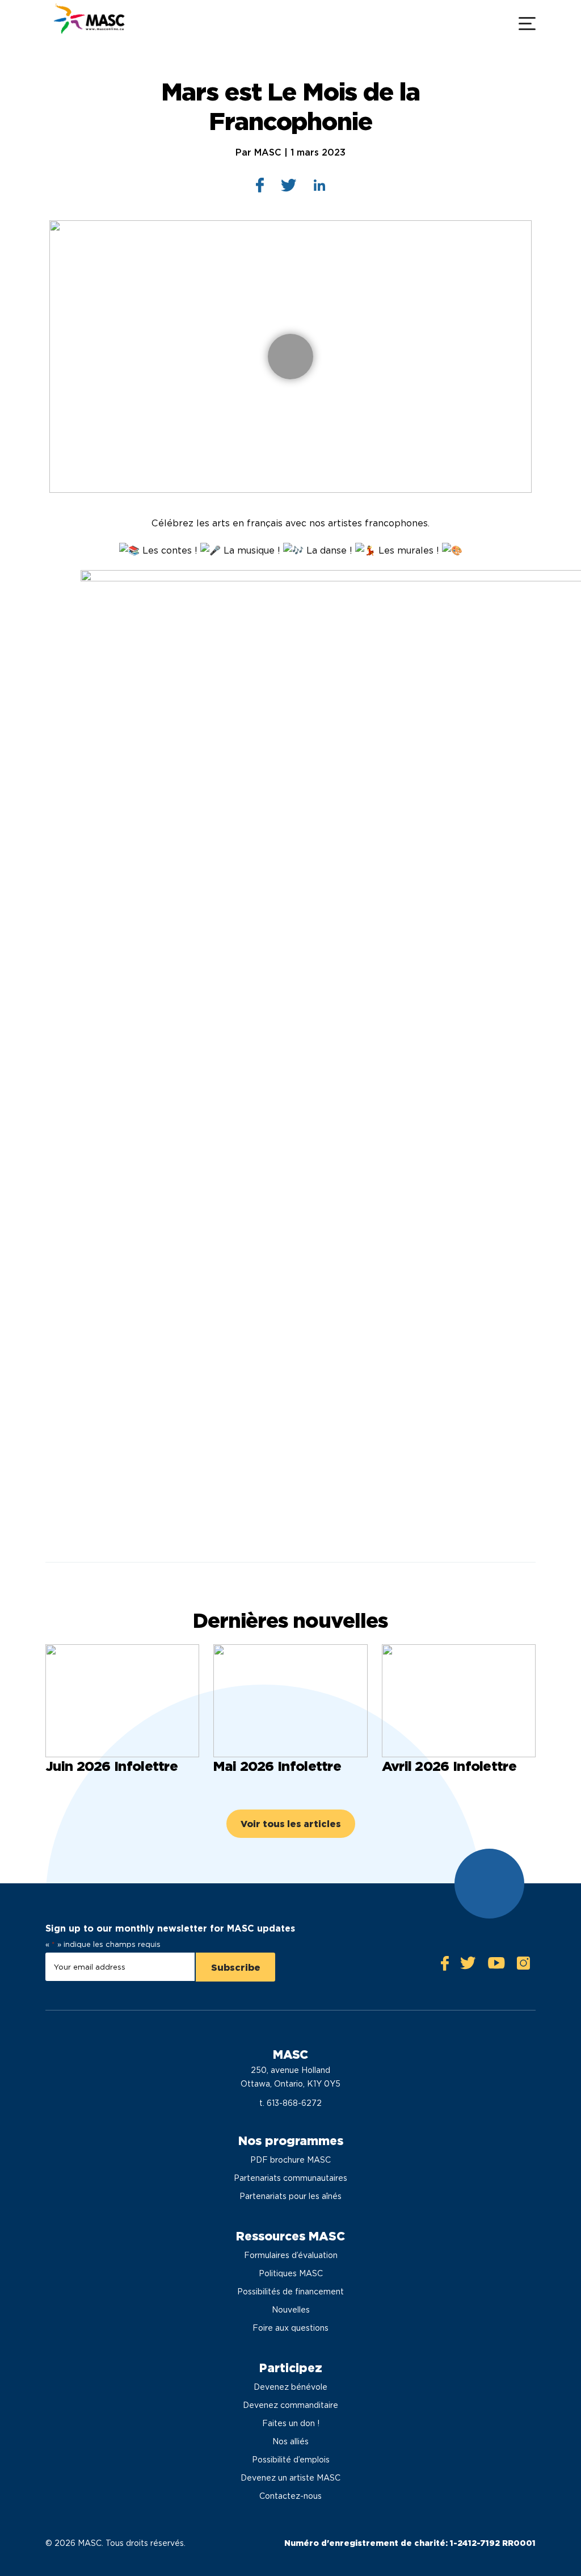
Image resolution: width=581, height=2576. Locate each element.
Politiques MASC (291, 2273)
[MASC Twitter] (468, 1966)
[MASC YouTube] (496, 1966)
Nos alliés (290, 2441)
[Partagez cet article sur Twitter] (289, 188)
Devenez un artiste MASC (290, 2478)
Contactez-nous (290, 2496)
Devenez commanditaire (290, 2405)
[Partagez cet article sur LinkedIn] (320, 188)
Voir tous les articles (291, 1824)
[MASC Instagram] (523, 1966)
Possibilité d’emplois (291, 2460)
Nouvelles (291, 2310)
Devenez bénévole (290, 2387)
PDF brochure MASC (290, 2160)
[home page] (88, 22)
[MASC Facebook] (445, 1966)
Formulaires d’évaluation (291, 2255)
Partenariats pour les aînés (290, 2196)
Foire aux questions (290, 2328)
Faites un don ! (291, 2423)
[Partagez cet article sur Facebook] (260, 188)
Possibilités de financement (290, 2292)
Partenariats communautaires (290, 2178)
